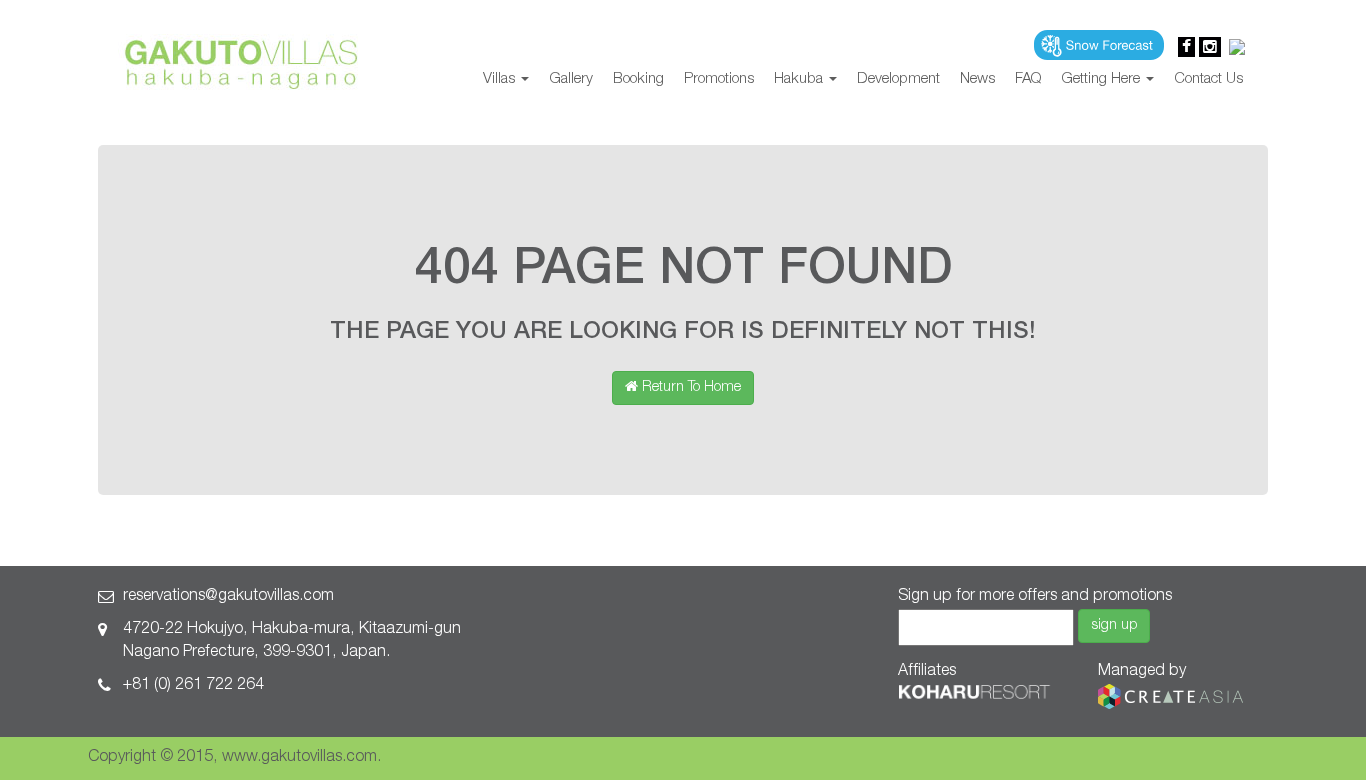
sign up (1114, 626)
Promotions (719, 79)
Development (898, 79)
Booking (638, 79)
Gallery (571, 79)
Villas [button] (501, 79)
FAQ (1028, 79)
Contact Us (1208, 79)
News (977, 79)
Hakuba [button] (800, 79)
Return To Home (689, 388)
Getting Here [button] (1102, 79)
